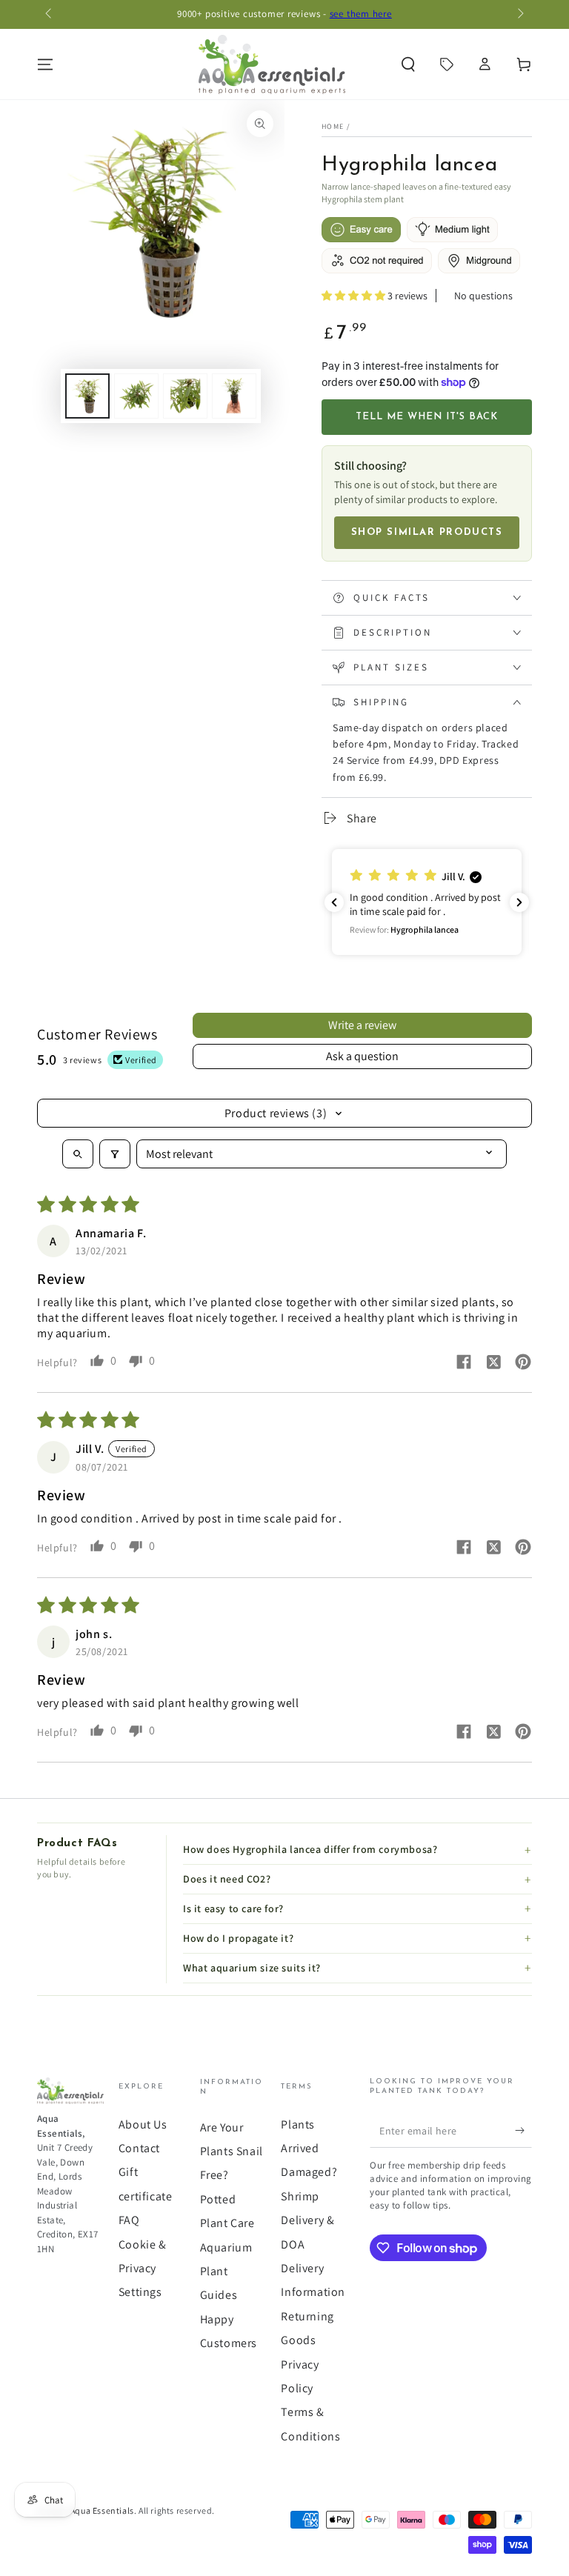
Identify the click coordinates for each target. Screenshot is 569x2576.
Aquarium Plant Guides (226, 2272)
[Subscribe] (523, 2131)
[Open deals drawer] (447, 64)
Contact (139, 2148)
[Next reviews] (519, 902)
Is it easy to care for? (233, 1908)
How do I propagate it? (238, 1938)
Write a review (362, 1025)
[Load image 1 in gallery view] (87, 396)
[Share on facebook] (464, 1364)
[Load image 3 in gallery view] (185, 396)
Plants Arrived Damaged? (309, 2149)
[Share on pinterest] (523, 1364)
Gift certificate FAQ (146, 2196)
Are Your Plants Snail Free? (232, 2151)
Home (333, 126)
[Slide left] (50, 15)
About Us (143, 2124)
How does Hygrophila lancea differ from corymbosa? (310, 1849)
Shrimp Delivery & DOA (307, 2220)
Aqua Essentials (102, 2510)
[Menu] (45, 64)
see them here (361, 14)
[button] (408, 64)
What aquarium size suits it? (252, 1968)
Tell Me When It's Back (427, 417)
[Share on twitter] (493, 1364)
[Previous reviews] (334, 902)
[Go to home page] (272, 64)
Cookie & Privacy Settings (143, 2269)
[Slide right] (519, 15)
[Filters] (115, 1154)
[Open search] (78, 1154)
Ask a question (362, 1056)
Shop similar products (427, 532)
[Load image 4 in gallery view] (234, 396)
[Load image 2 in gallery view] (136, 396)
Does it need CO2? (227, 1879)
